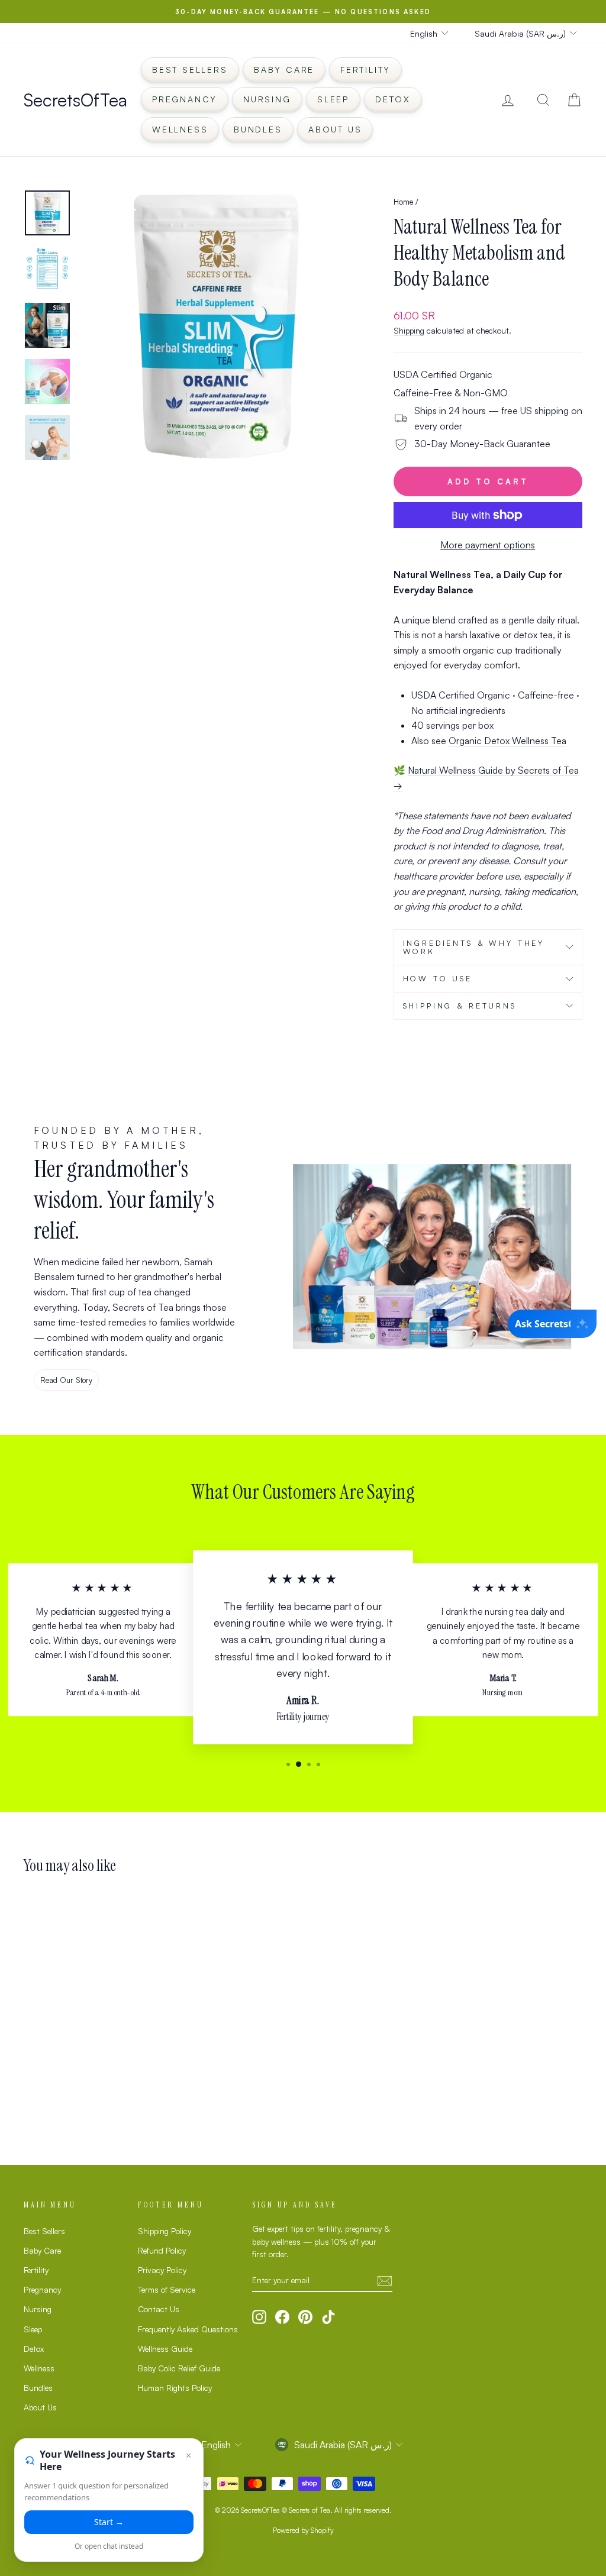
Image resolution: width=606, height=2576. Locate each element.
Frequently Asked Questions (188, 2329)
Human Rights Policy (175, 2388)
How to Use (438, 978)
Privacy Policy (162, 2270)
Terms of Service (167, 2289)
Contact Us (159, 2309)
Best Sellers (190, 70)
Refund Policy (162, 2250)
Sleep (333, 99)
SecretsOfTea (75, 100)
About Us (335, 129)
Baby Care (284, 70)
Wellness (180, 129)
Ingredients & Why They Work (474, 947)
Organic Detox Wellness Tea (507, 741)
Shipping (409, 330)
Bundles (258, 129)
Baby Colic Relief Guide (179, 2368)
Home (403, 201)
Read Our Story (66, 1380)
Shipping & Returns (460, 1006)
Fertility (365, 70)
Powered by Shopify (303, 2530)
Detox (393, 99)
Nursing (267, 99)
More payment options (488, 545)
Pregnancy (185, 99)
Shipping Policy (165, 2231)
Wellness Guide (165, 2349)
